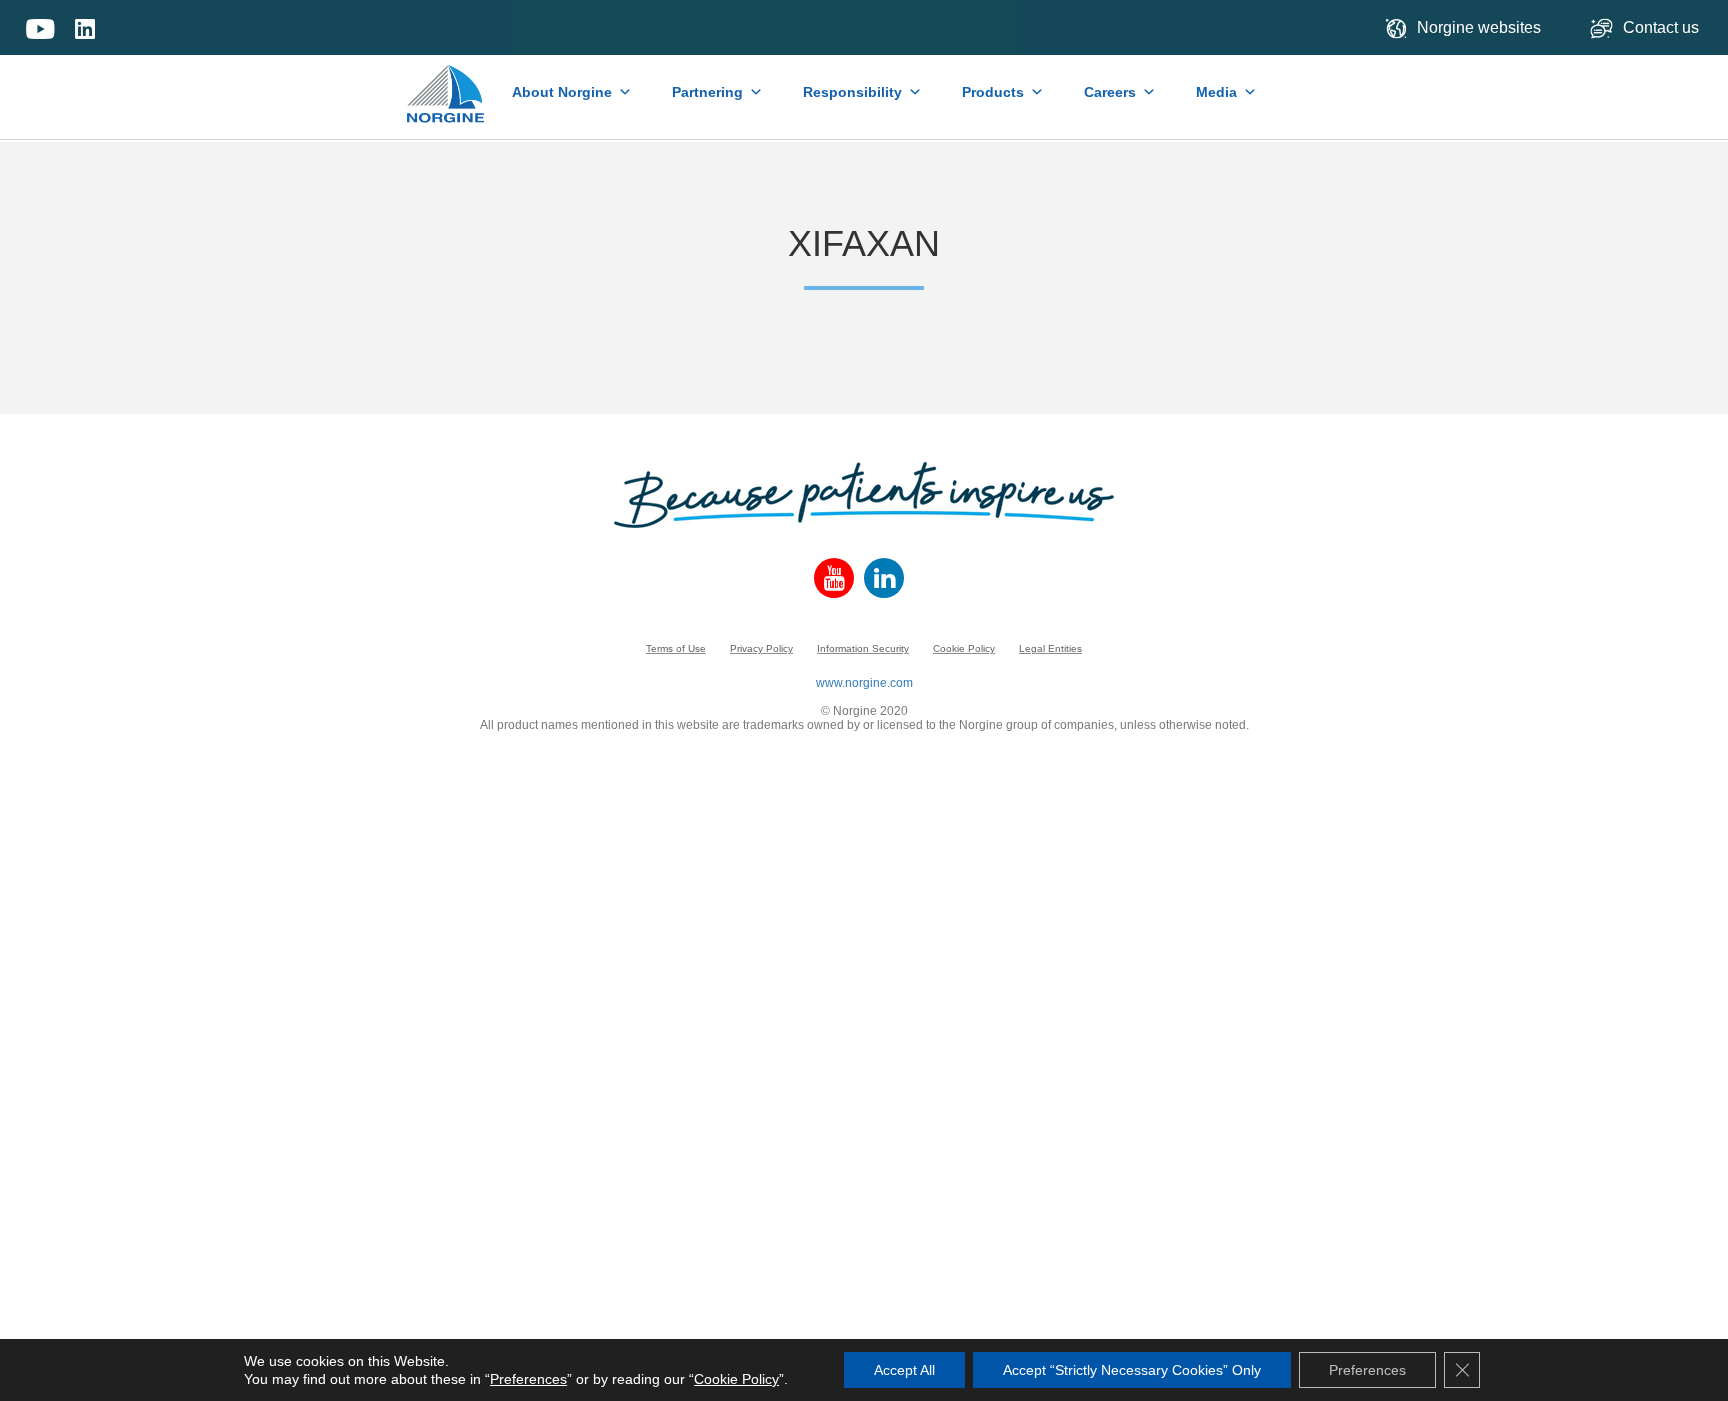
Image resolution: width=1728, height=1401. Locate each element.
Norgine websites (1479, 27)
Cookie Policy (964, 648)
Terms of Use (676, 648)
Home (446, 84)
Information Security (863, 648)
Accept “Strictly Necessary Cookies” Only (1132, 1370)
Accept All (904, 1370)
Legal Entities (1050, 648)
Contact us (1663, 27)
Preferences (528, 1379)
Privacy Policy (761, 648)
